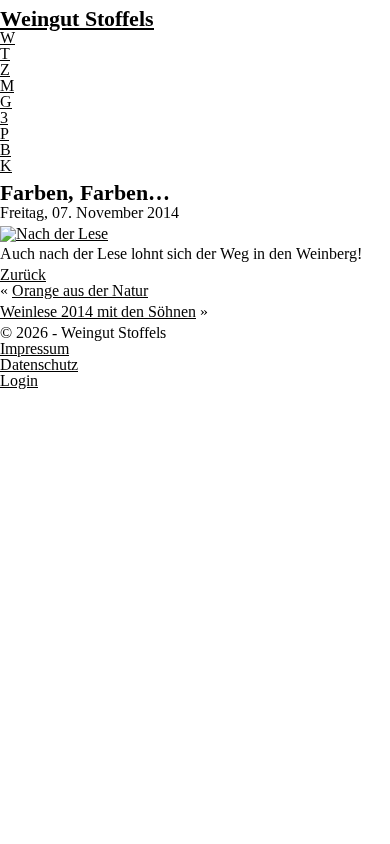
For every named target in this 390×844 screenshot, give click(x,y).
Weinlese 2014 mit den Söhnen (98, 311)
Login (19, 380)
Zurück (23, 274)
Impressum (34, 348)
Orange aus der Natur (80, 290)
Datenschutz (39, 364)
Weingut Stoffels (77, 18)
